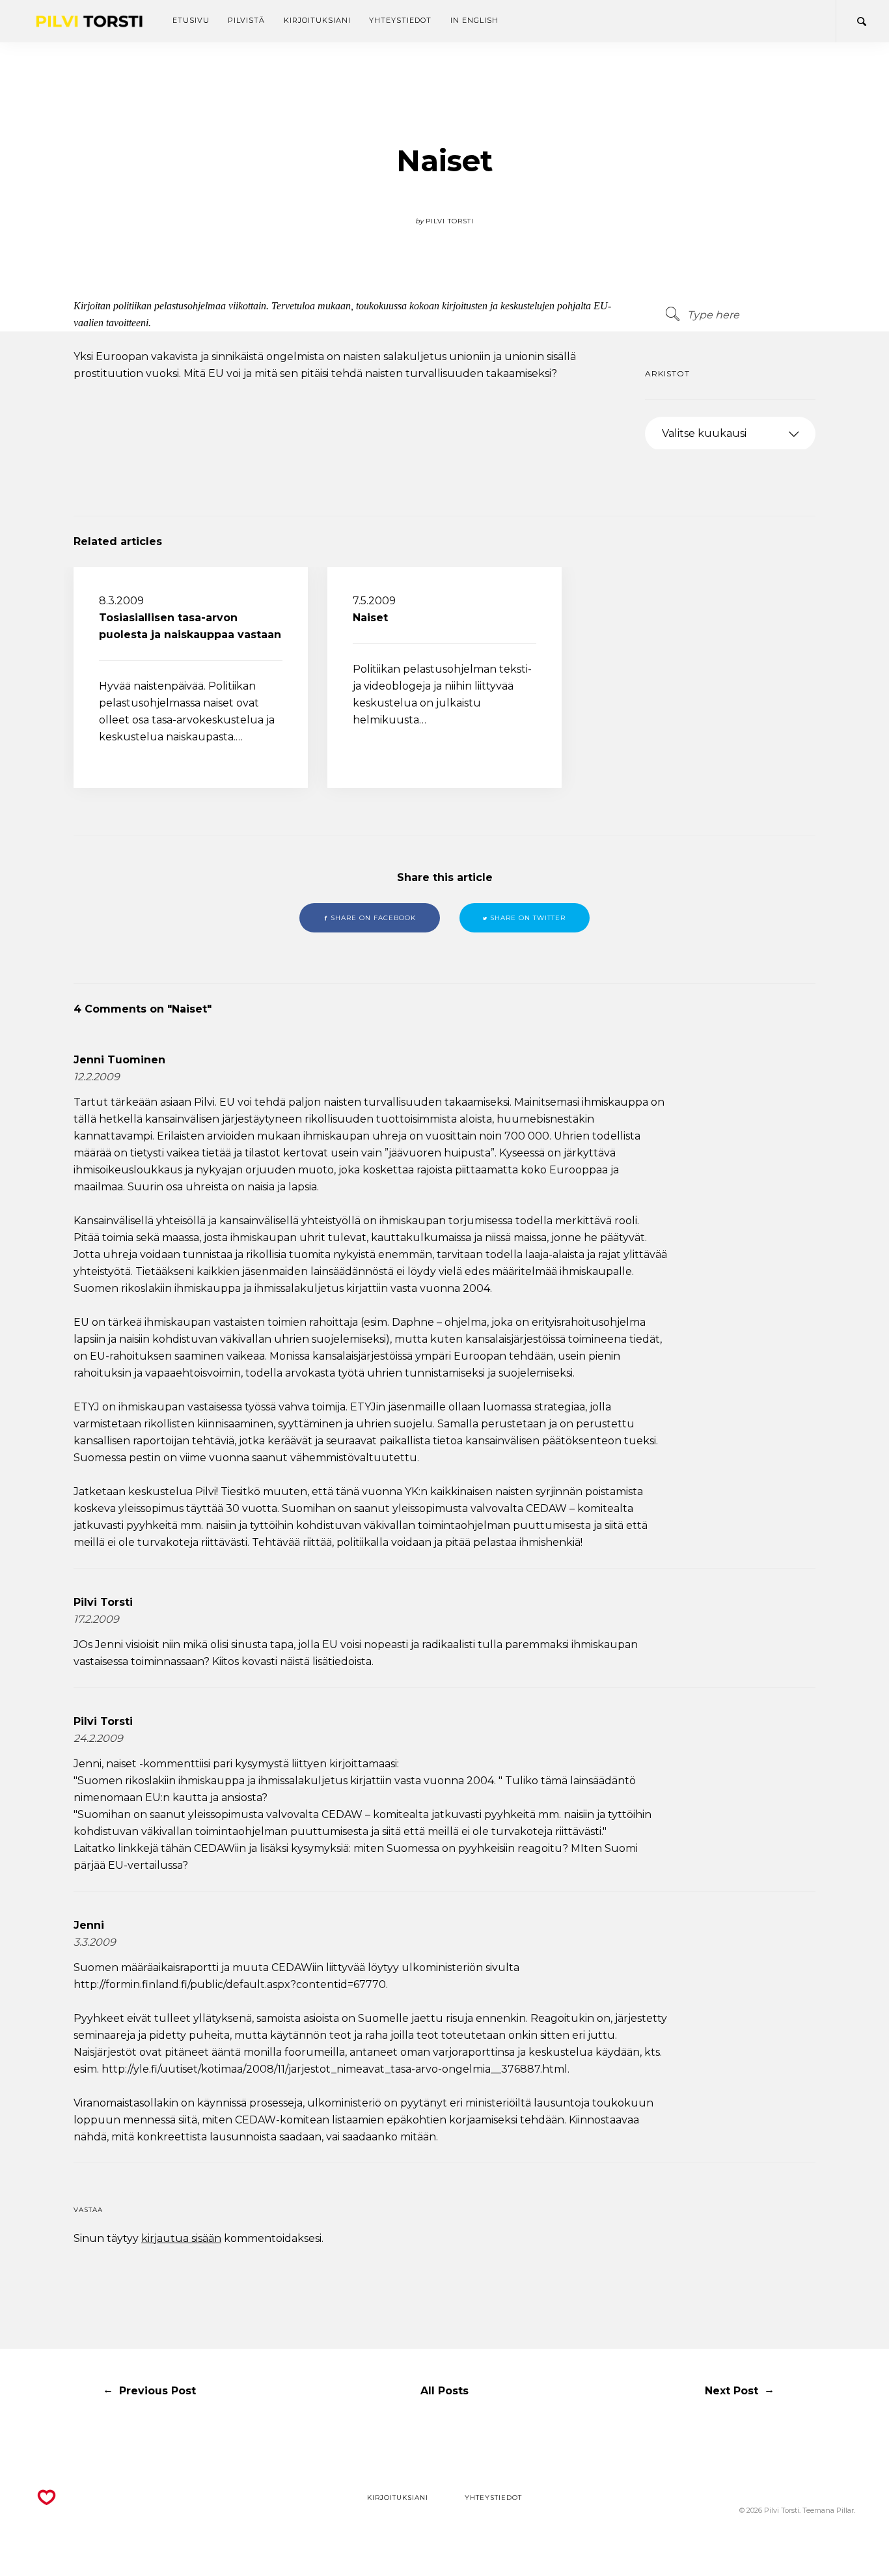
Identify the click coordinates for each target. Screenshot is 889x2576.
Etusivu (191, 20)
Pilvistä (246, 20)
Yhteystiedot (400, 20)
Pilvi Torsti (103, 1602)
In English (474, 20)
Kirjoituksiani (317, 20)
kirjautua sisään (181, 2238)
